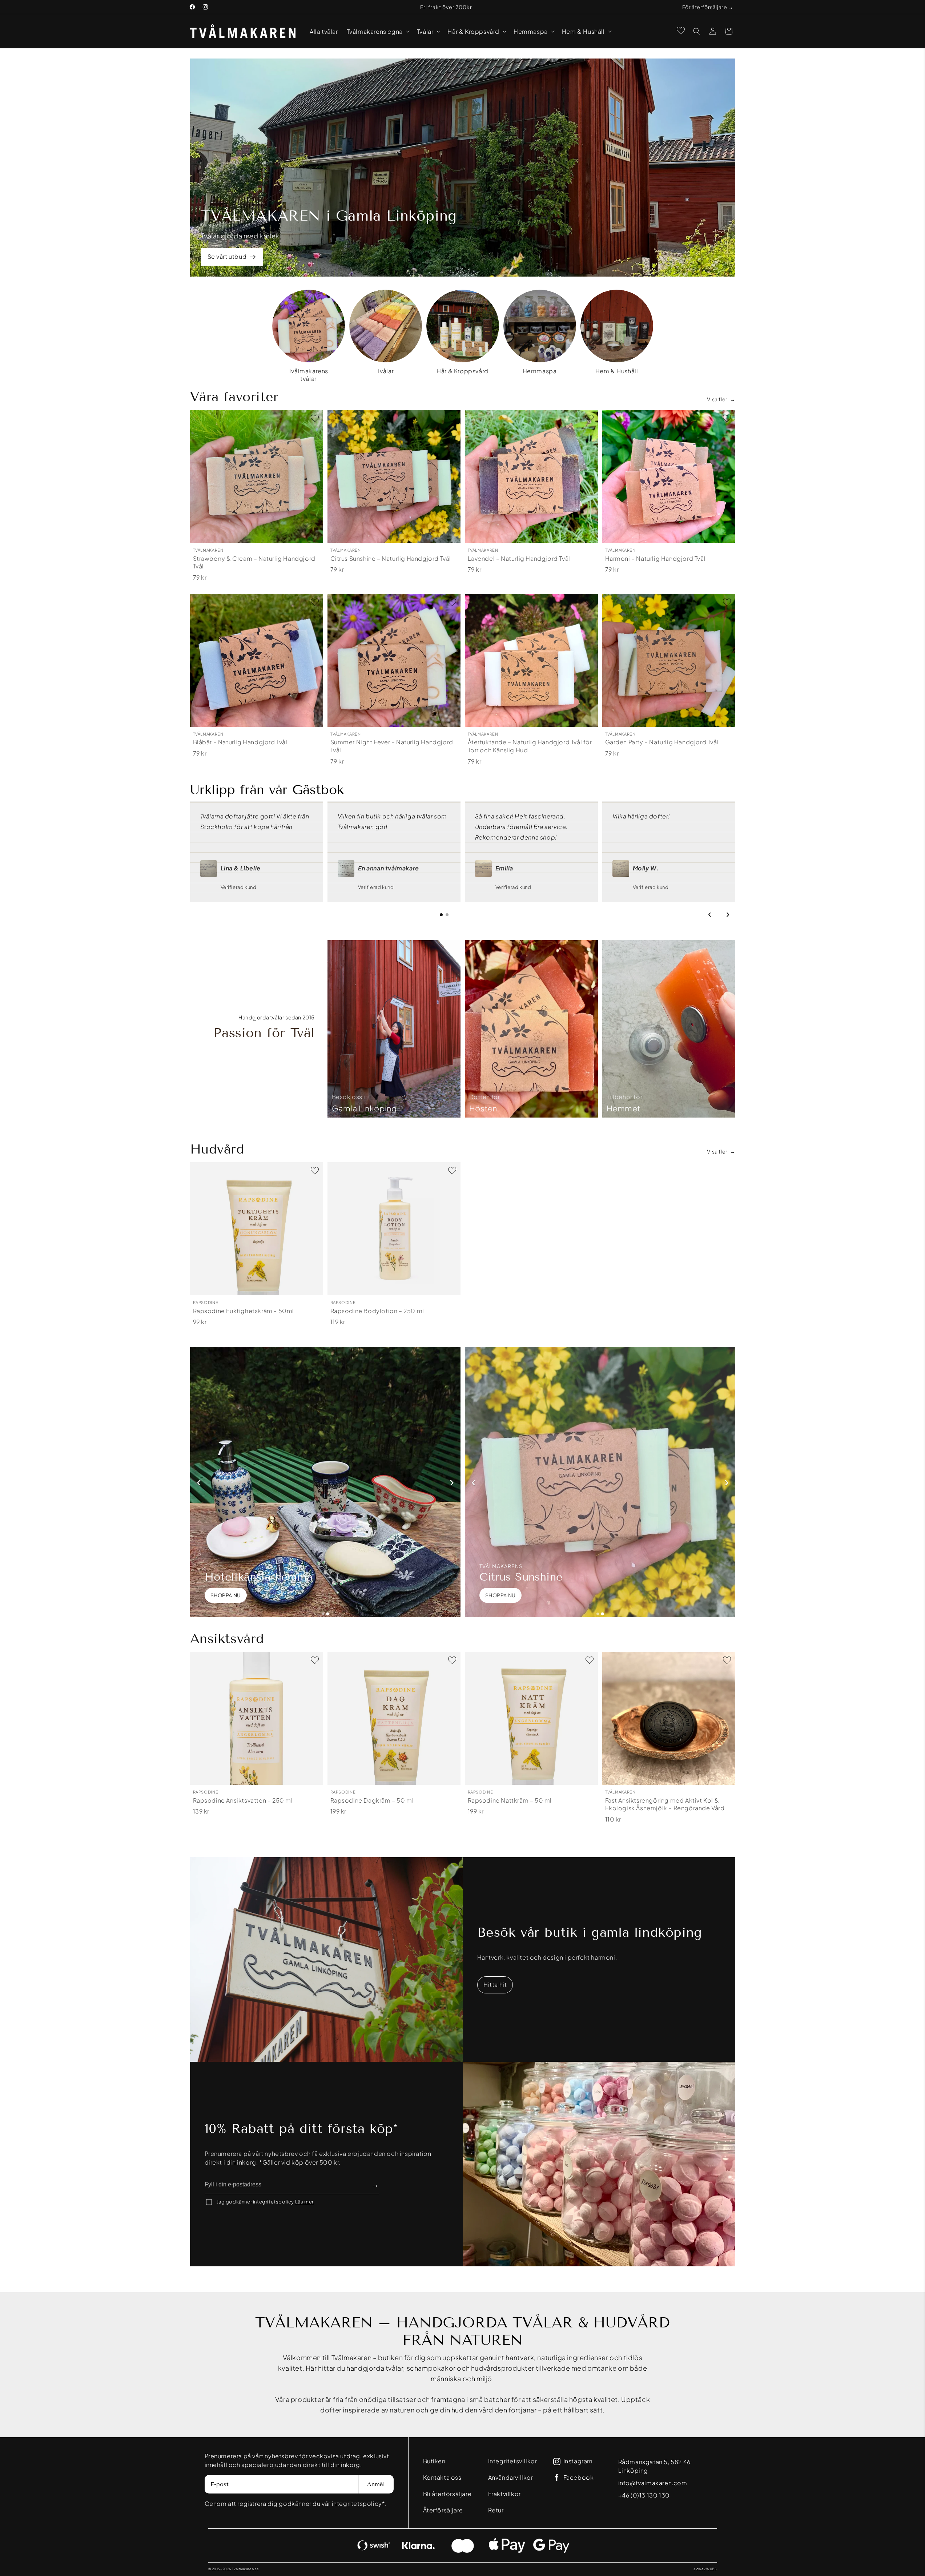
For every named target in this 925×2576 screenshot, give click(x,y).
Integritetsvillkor (513, 2461)
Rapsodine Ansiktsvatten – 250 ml (243, 1800)
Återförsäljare (443, 2510)
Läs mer (304, 2202)
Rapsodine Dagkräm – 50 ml (372, 1800)
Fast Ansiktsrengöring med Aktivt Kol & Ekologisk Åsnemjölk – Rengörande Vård (665, 1804)
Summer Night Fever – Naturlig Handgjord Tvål (392, 746)
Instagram (578, 2461)
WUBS (711, 2569)
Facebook (579, 2478)
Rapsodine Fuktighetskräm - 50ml (244, 1311)
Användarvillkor (511, 2477)
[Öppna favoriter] (681, 31)
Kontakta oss (442, 2477)
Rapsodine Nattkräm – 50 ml (510, 1800)
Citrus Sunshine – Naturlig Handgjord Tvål (391, 558)
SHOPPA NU (226, 1595)
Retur (496, 2510)
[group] (309, 336)
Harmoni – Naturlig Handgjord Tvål (655, 558)
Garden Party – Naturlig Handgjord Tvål (662, 742)
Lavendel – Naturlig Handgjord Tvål (519, 558)
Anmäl (376, 2484)
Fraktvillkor (504, 2494)
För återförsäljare (705, 7)
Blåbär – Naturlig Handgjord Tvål (240, 742)
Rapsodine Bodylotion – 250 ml (377, 1311)
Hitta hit (495, 1985)
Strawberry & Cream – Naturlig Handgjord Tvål (254, 562)
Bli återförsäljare (447, 2494)
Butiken (434, 2461)
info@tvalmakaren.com (653, 2483)
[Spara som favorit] (315, 418)
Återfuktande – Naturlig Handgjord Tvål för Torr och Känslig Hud (530, 746)
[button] (377, 31)
